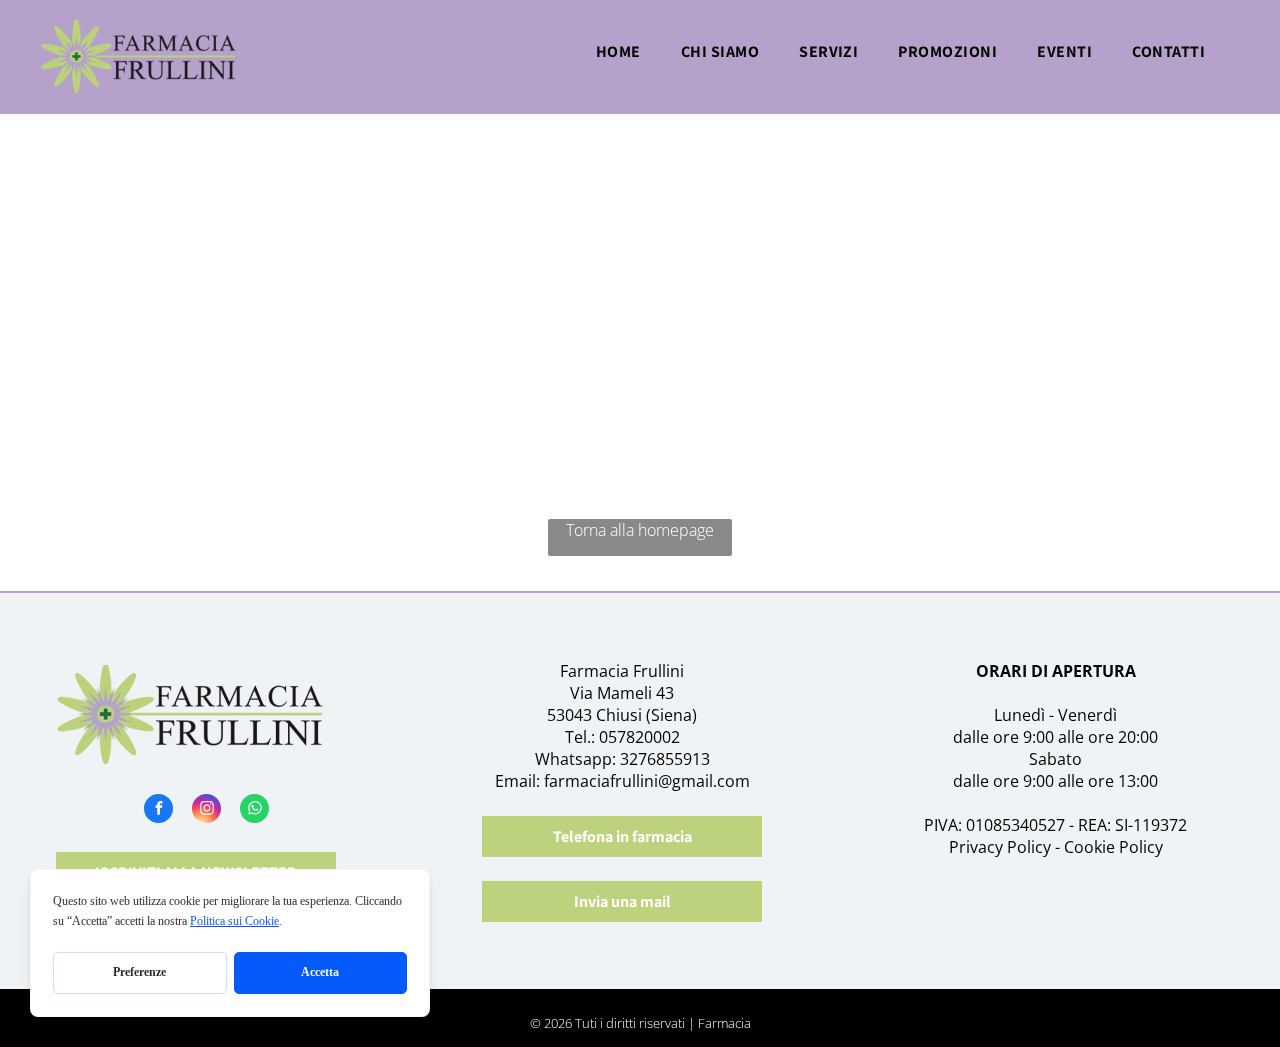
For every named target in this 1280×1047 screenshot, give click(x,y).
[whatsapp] (254, 811)
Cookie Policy (1113, 847)
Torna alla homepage (640, 530)
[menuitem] (618, 57)
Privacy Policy (1000, 847)
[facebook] (158, 811)
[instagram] (206, 811)
